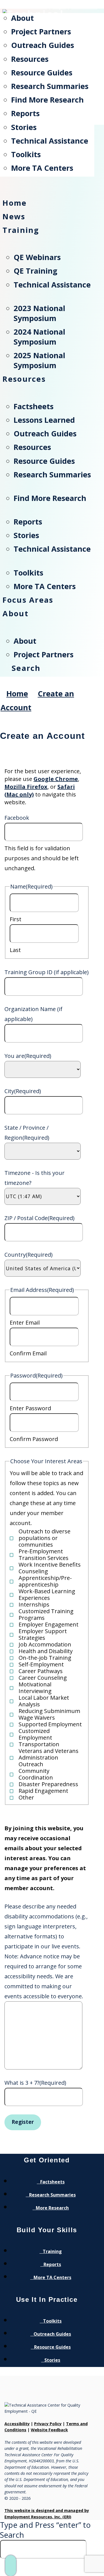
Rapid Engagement (43, 1791)
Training (52, 2251)
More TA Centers (52, 2277)
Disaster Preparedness (48, 1784)
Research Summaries (52, 2195)
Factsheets (52, 2182)
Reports (52, 2264)
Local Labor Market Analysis (44, 1701)
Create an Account (25, 7)
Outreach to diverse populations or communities (45, 1538)
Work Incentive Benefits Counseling (50, 1568)
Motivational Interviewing (35, 1688)
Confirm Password (34, 1439)
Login (59, 7)
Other (26, 1798)
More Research (52, 2208)
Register (23, 2122)
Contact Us (84, 7)
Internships (34, 1605)
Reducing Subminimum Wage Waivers (49, 1714)
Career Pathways (41, 1671)
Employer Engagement (49, 1625)
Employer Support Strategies (43, 1635)
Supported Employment (50, 1724)
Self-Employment (41, 1664)
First (16, 919)
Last (15, 950)
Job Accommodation (45, 1645)
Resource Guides (52, 2347)
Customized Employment (35, 1734)
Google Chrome (56, 779)
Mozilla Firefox (26, 787)
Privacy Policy (48, 2424)
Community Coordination (36, 1774)
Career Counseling (43, 1678)
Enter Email (25, 1323)
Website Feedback (49, 2430)
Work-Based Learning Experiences (47, 1595)
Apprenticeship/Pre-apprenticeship (45, 1581)
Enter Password (30, 1408)
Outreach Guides (52, 2334)
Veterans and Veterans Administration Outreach (49, 1758)
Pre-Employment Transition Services (44, 1555)
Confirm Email (28, 1353)
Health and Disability (46, 1651)
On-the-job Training (45, 1658)
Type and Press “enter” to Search (45, 2530)
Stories (52, 2360)
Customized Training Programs (46, 1615)
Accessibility (17, 2424)
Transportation (39, 1744)
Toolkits (52, 2321)
